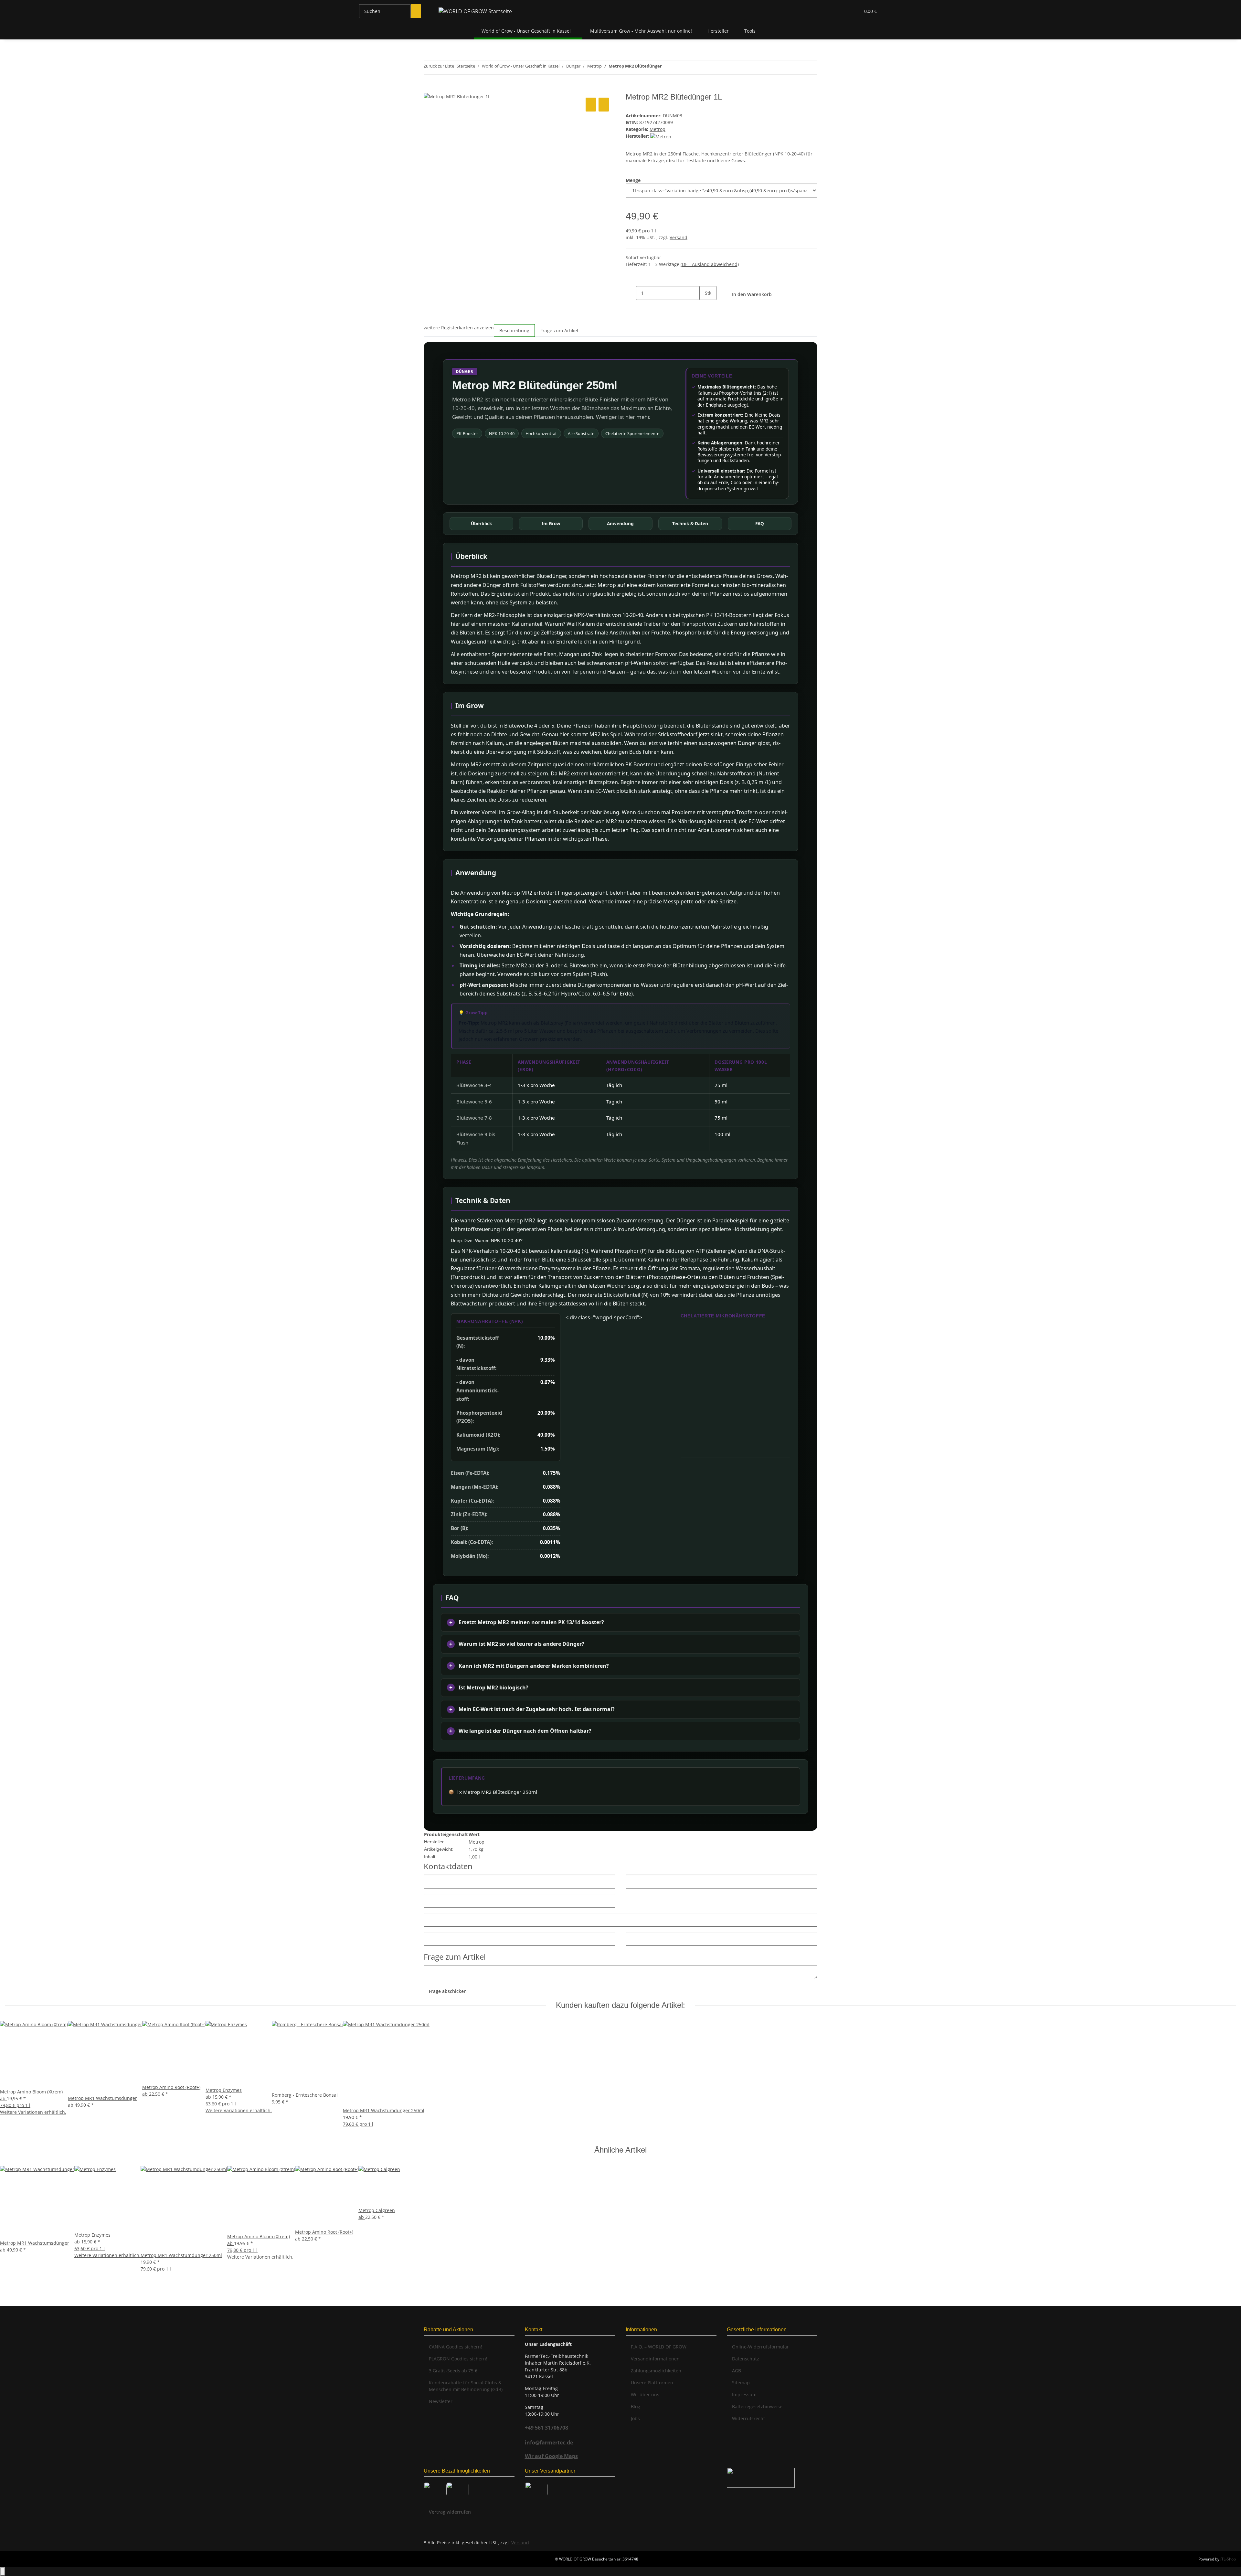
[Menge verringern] (631, 293)
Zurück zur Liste (439, 66)
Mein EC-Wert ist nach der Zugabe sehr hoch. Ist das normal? (537, 1709)
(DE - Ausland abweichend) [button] (710, 264)
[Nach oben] (3, 2572)
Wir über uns (645, 2395)
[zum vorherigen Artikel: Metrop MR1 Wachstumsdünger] (667, 67)
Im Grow (551, 523)
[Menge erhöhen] (705, 307)
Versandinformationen (655, 2359)
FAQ (760, 523)
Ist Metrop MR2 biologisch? (493, 1687)
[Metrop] (661, 136)
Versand (679, 237)
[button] (842, 11)
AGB (737, 2371)
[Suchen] (416, 11)
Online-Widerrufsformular (760, 2347)
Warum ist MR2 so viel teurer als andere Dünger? (521, 1644)
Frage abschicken (448, 1991)
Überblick (481, 523)
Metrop (658, 129)
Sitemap (741, 2383)
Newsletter (441, 2401)
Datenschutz (746, 2359)
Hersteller (718, 31)
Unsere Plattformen (652, 2383)
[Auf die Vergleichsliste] (591, 105)
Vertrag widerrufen (450, 2512)
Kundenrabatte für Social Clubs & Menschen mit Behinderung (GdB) (466, 2386)
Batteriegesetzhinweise (757, 2406)
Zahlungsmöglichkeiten (656, 2371)
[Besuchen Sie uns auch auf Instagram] (429, 2530)
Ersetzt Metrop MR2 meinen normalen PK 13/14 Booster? (531, 1622)
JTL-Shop (1228, 2559)
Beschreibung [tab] (514, 330)
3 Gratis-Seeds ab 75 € (453, 2371)
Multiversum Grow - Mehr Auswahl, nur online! (641, 31)
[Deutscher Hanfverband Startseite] (761, 2477)
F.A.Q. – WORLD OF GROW (659, 2347)
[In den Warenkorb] (429, 89)
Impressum (744, 2395)
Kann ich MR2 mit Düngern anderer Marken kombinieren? (534, 1666)
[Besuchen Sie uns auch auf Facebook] (429, 2523)
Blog (636, 2406)
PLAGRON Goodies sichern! (458, 2359)
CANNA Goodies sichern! (456, 2347)
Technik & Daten (690, 523)
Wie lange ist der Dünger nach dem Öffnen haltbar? (525, 1731)
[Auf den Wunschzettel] (604, 105)
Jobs (635, 2418)
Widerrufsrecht (748, 2418)
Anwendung (620, 523)
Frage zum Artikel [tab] (559, 330)
